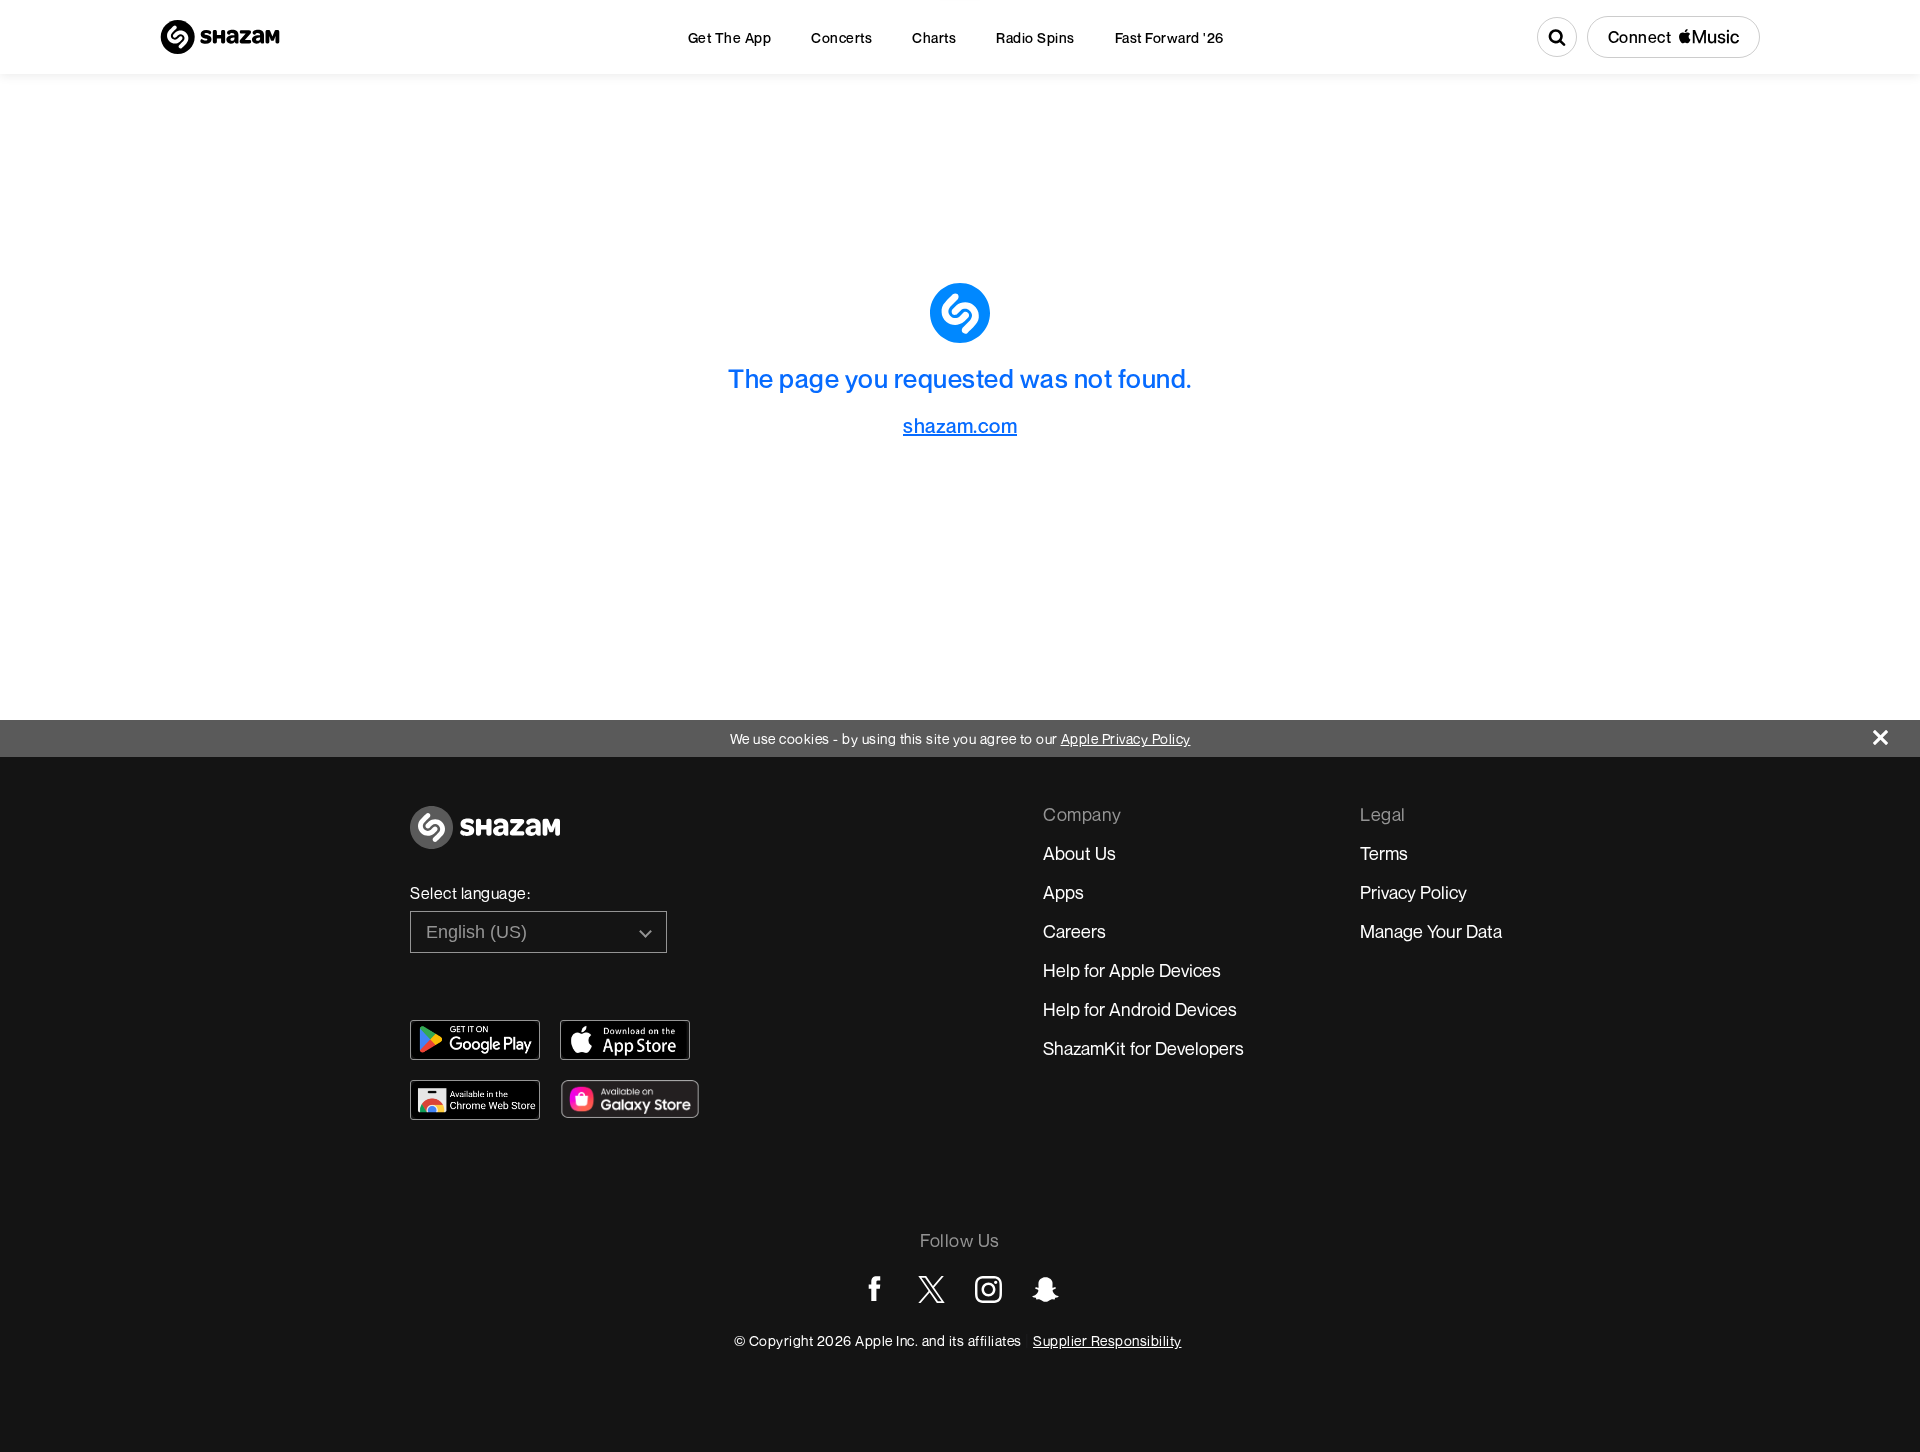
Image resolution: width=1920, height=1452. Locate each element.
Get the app (730, 37)
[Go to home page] (485, 838)
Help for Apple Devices (1132, 970)
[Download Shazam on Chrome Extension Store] (475, 1100)
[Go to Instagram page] (988, 1289)
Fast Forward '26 (1169, 37)
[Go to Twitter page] (931, 1289)
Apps (1063, 892)
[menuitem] (730, 37)
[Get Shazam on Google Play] (475, 1040)
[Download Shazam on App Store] (625, 1040)
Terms (1384, 853)
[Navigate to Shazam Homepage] (220, 37)
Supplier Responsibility (1107, 1340)
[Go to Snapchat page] (1045, 1289)
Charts (934, 37)
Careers (1074, 931)
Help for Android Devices (1140, 1009)
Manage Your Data (1431, 931)
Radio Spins (1035, 37)
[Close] (1896, 732)
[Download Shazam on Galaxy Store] (630, 1099)
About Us (1079, 853)
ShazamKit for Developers (1143, 1048)
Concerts (841, 37)
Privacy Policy (1413, 892)
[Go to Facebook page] (874, 1289)
